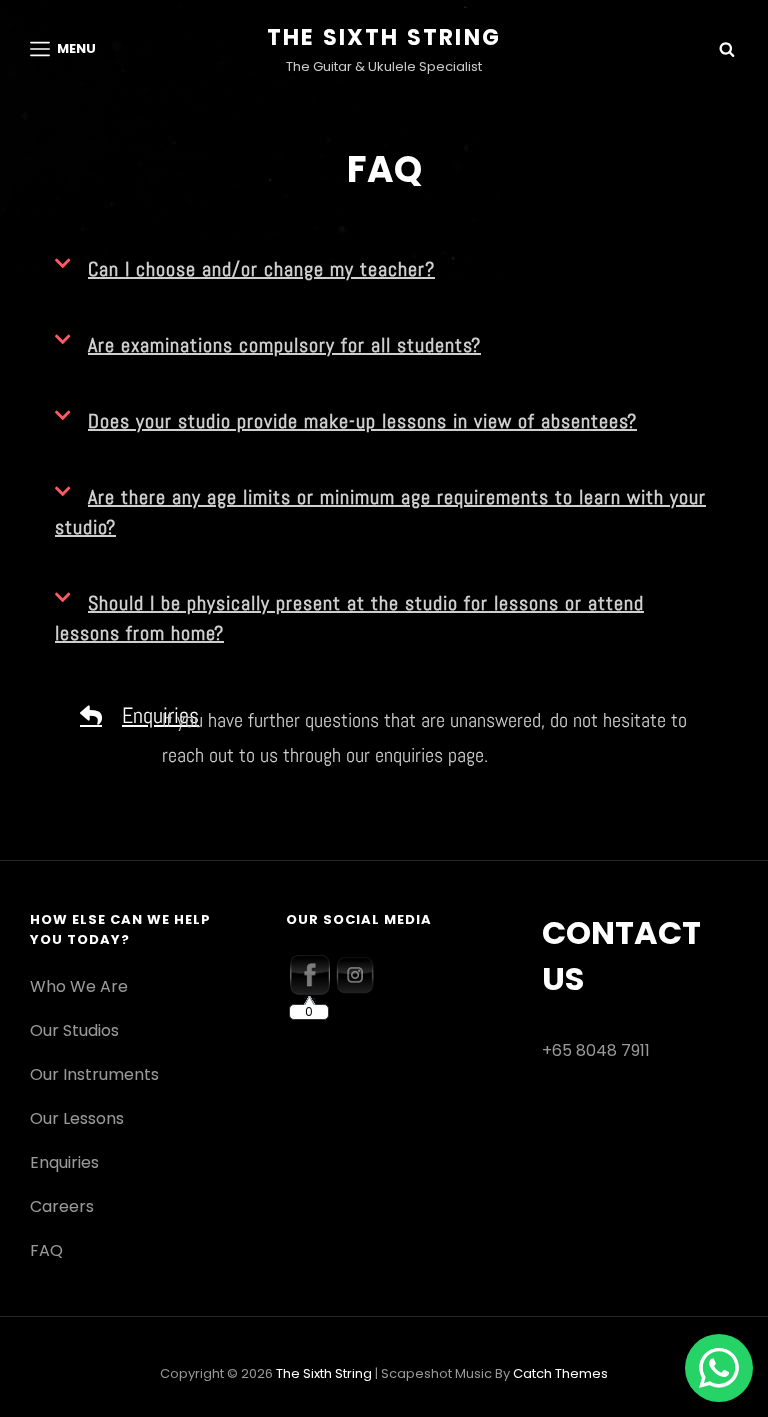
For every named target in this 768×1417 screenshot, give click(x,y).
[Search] (727, 49)
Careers (62, 1206)
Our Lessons (77, 1118)
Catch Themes (560, 1373)
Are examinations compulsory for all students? (284, 345)
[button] (384, 269)
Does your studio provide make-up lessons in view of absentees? (362, 421)
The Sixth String (384, 37)
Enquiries (64, 1162)
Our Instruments (94, 1074)
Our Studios (74, 1030)
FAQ (46, 1250)
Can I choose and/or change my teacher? (261, 269)
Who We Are (79, 986)
